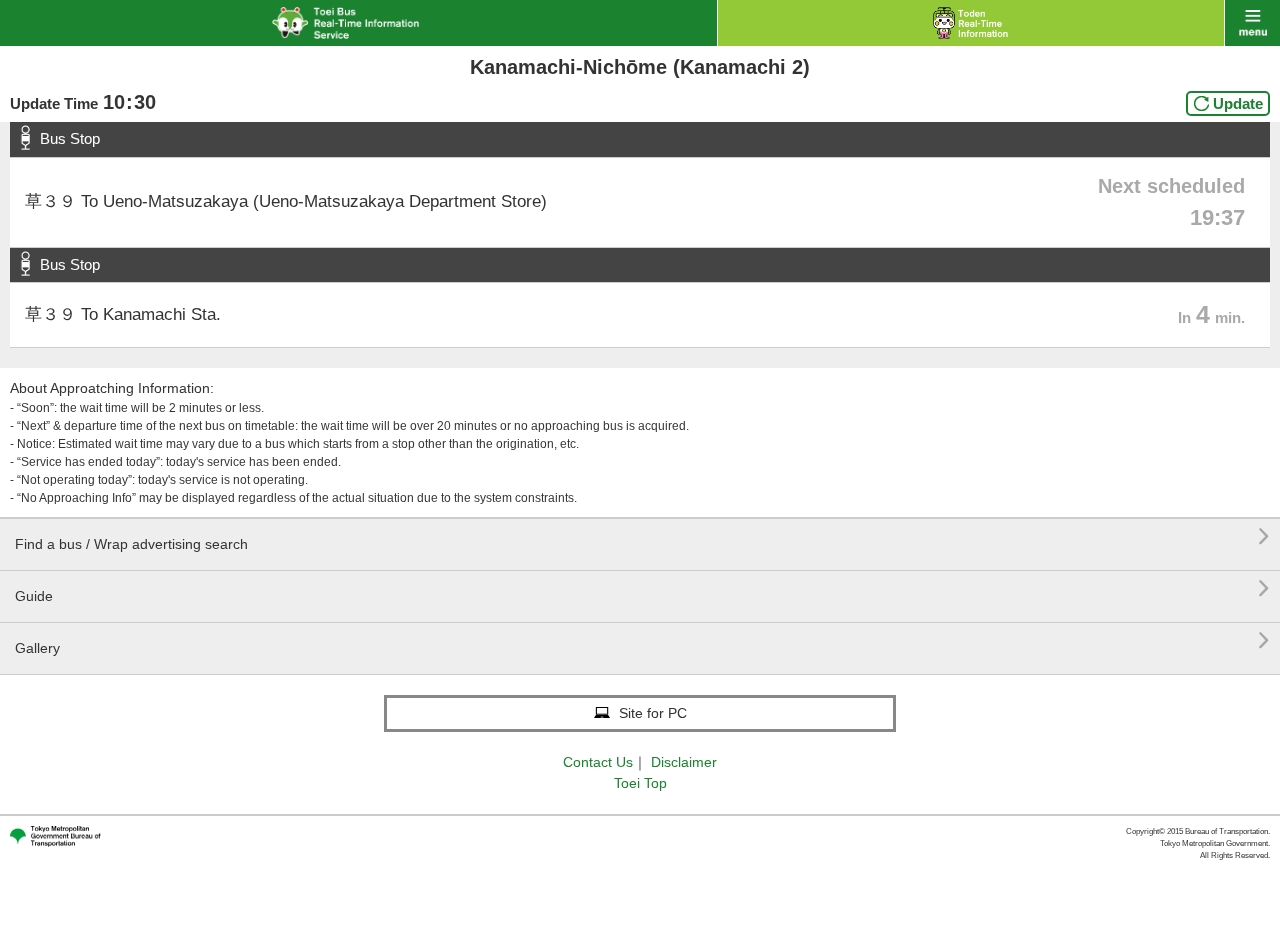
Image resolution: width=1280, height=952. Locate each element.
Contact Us (598, 762)
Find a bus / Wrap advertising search (642, 536)
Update (1238, 103)
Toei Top (640, 783)
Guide (642, 588)
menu (1252, 23)
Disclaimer (684, 762)
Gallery (642, 640)
